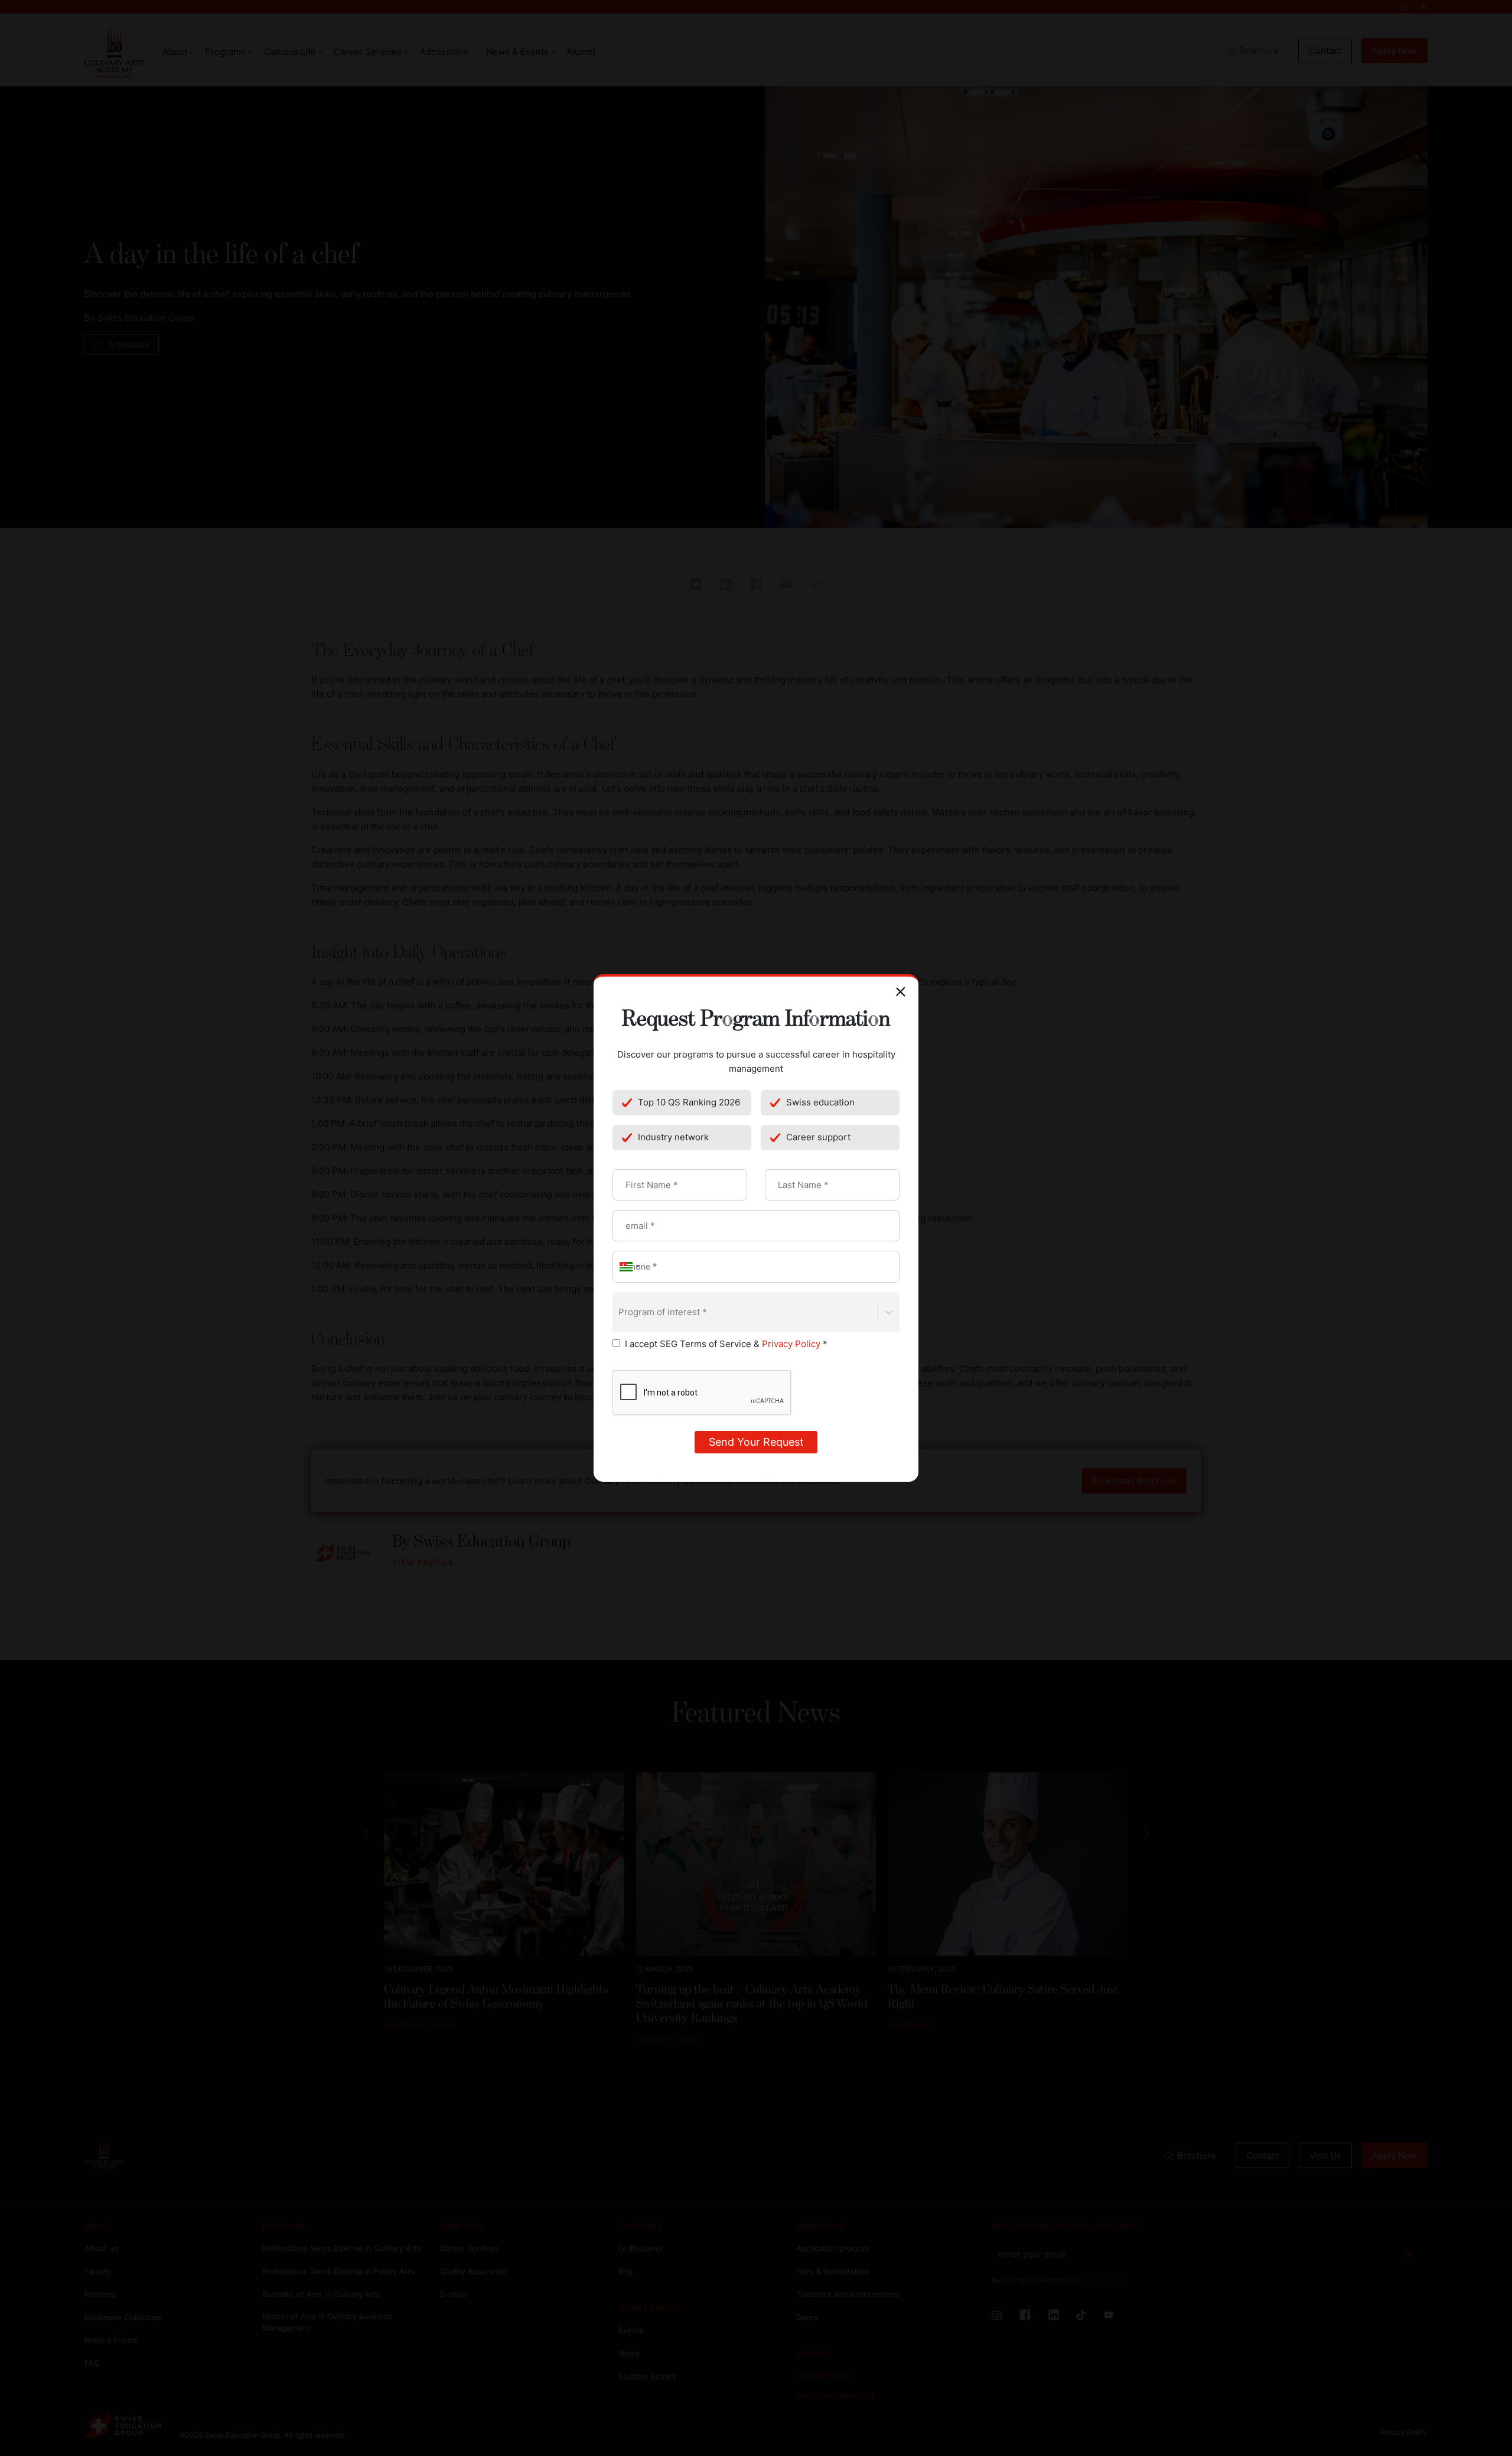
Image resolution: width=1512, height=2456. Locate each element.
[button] (628, 1266)
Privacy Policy (791, 1344)
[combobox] (620, 1312)
